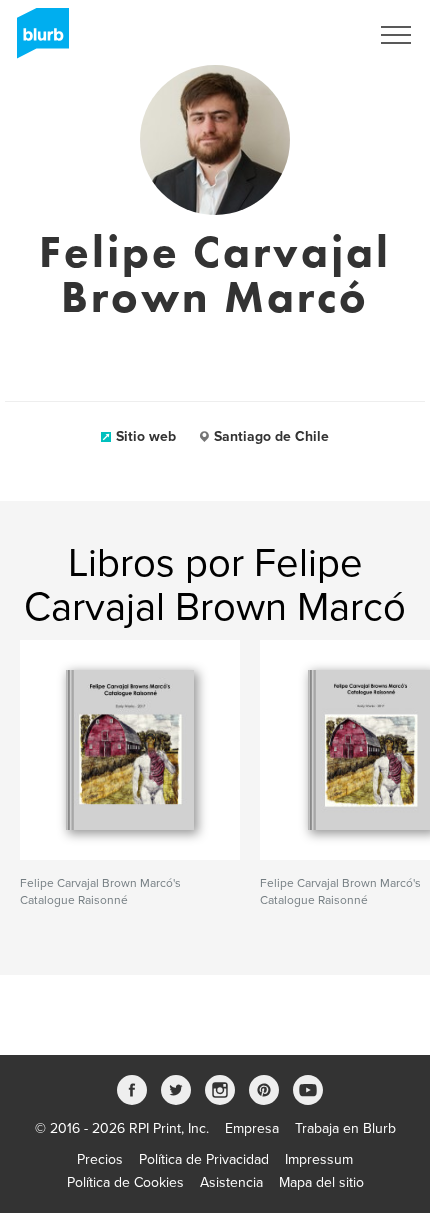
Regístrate (311, 35)
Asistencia (231, 1182)
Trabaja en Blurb (345, 1128)
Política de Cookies (125, 1182)
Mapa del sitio (321, 1182)
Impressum (319, 1159)
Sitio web (146, 436)
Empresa (252, 1128)
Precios (100, 1159)
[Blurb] (37, 40)
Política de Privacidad (204, 1159)
